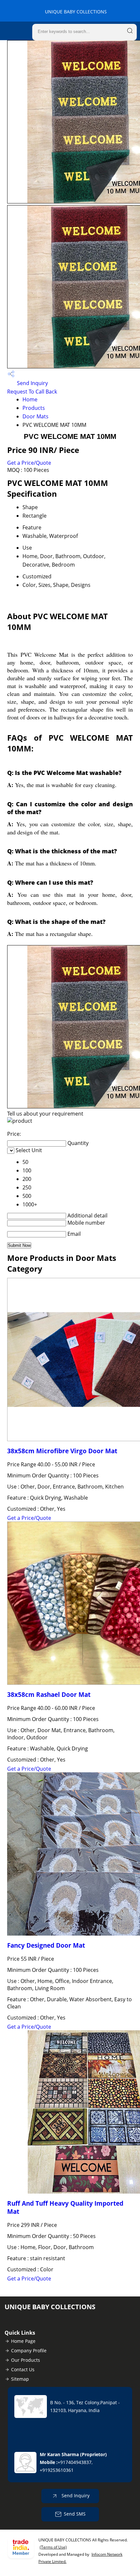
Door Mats (35, 416)
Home (30, 399)
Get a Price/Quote (29, 463)
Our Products (26, 2360)
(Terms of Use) (53, 2547)
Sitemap (20, 2379)
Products (34, 408)
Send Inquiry (32, 383)
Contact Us (23, 2369)
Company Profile (29, 2351)
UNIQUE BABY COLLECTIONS (76, 12)
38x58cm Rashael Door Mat (49, 1694)
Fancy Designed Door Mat (46, 1945)
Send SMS (75, 2514)
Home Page (23, 2341)
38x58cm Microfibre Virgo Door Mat (62, 1451)
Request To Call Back (32, 392)
